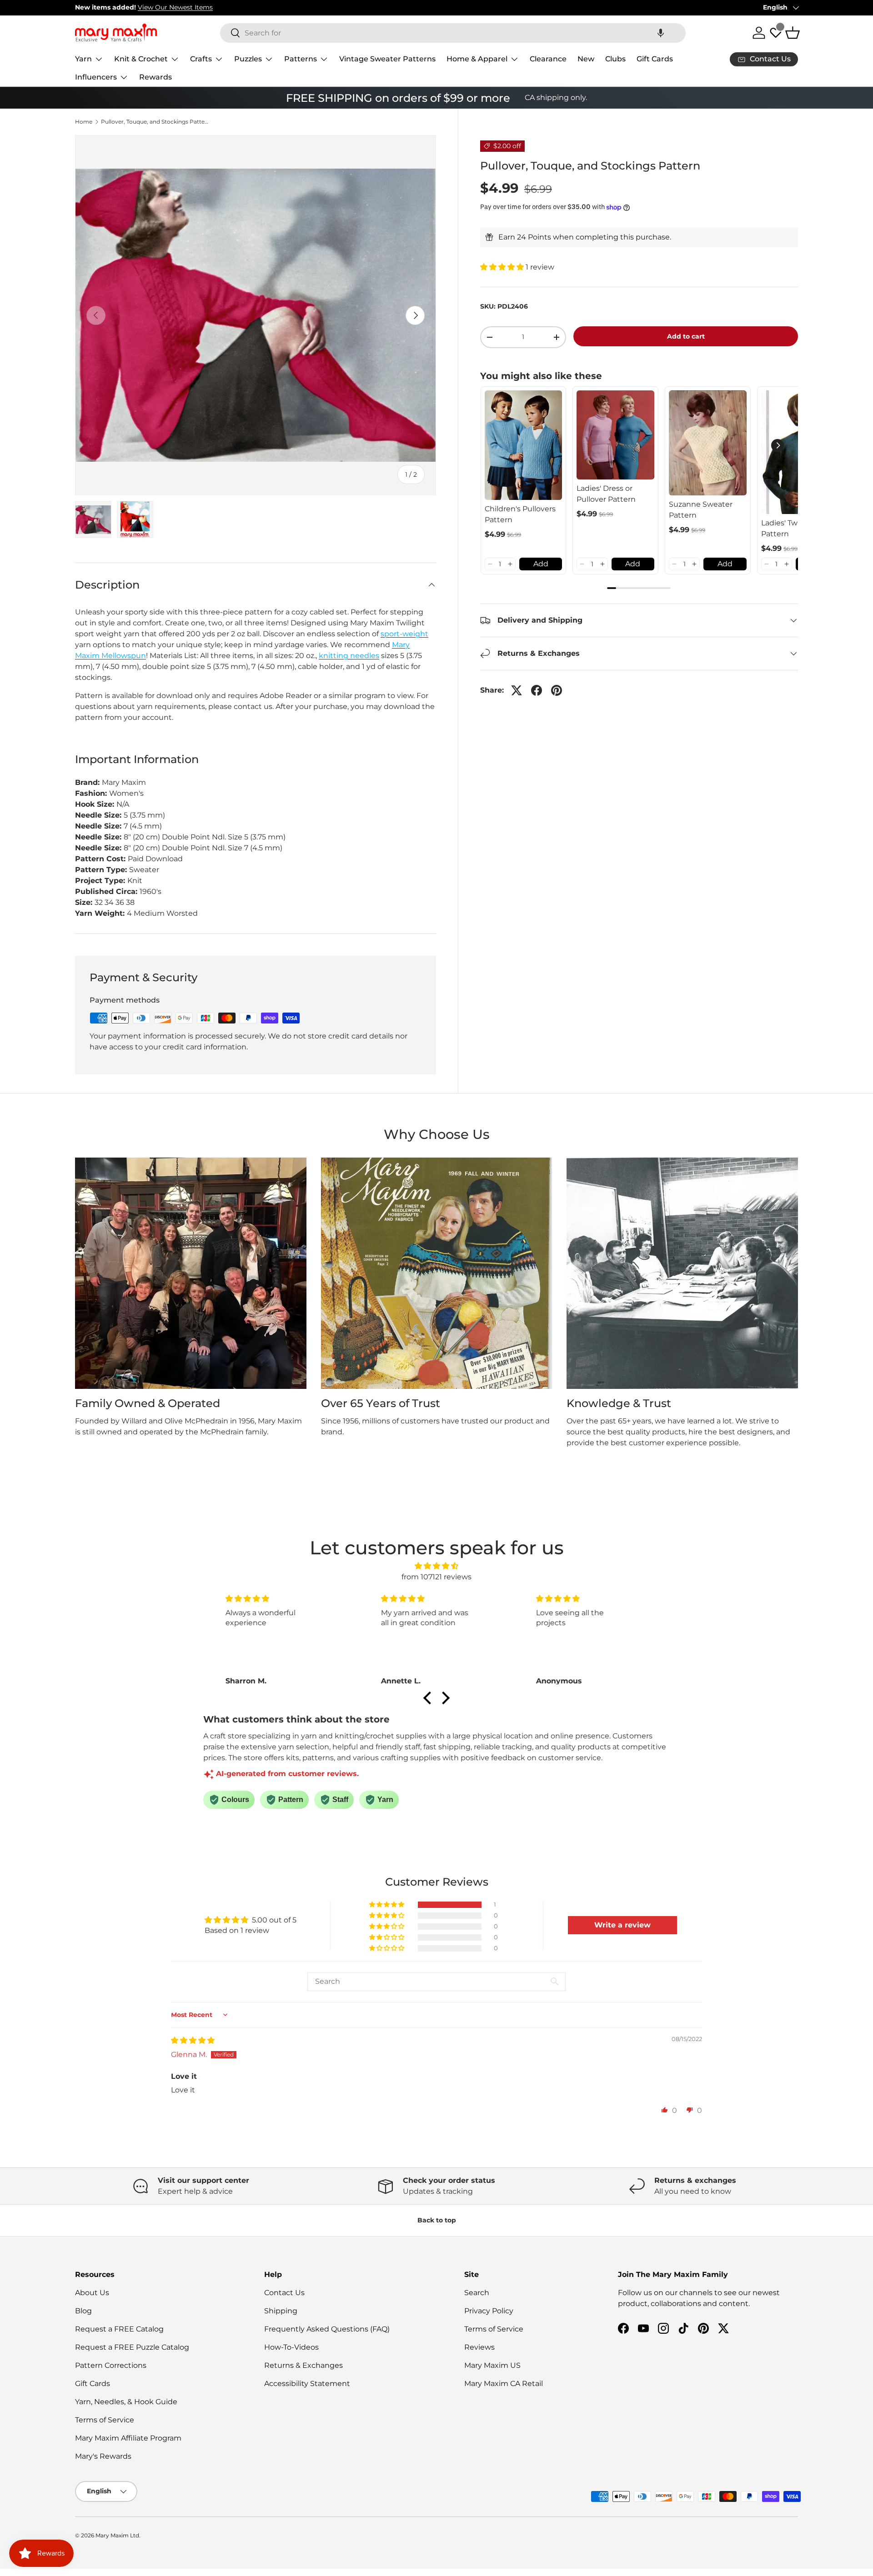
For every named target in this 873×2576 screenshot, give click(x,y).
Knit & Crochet (141, 59)
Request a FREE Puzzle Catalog (132, 2347)
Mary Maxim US (492, 2365)
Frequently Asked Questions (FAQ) (327, 2329)
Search (477, 2293)
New (586, 59)
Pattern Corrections (111, 2365)
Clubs (615, 59)
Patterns (301, 59)
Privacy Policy (489, 2311)
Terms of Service (105, 2420)
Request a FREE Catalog (119, 2329)
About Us (92, 2293)
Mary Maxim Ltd (117, 2535)
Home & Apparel (477, 59)
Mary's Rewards (103, 2456)
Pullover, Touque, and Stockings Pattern (156, 122)
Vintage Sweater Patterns (387, 59)
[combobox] (453, 33)
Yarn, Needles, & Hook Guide (126, 2402)
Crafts (201, 59)
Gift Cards (655, 59)
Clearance (548, 59)
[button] (661, 33)
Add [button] (541, 564)
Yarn (83, 59)
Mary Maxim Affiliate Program (128, 2438)
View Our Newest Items (175, 7)
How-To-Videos (291, 2347)
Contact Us (284, 2293)
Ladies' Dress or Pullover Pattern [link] (606, 494)
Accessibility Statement (307, 2384)
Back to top (437, 2220)
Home (84, 122)
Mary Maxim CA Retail (504, 2384)
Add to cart (686, 336)
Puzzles (248, 59)
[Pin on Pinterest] (557, 690)
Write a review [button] (622, 1925)
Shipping (281, 2311)
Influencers (96, 77)
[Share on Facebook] (537, 690)
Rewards (156, 77)
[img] (436, 1566)
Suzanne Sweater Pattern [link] (701, 510)
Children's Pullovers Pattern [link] (520, 514)
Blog (83, 2311)
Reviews (479, 2347)
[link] (524, 445)
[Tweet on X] (517, 690)
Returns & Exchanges (304, 2365)
